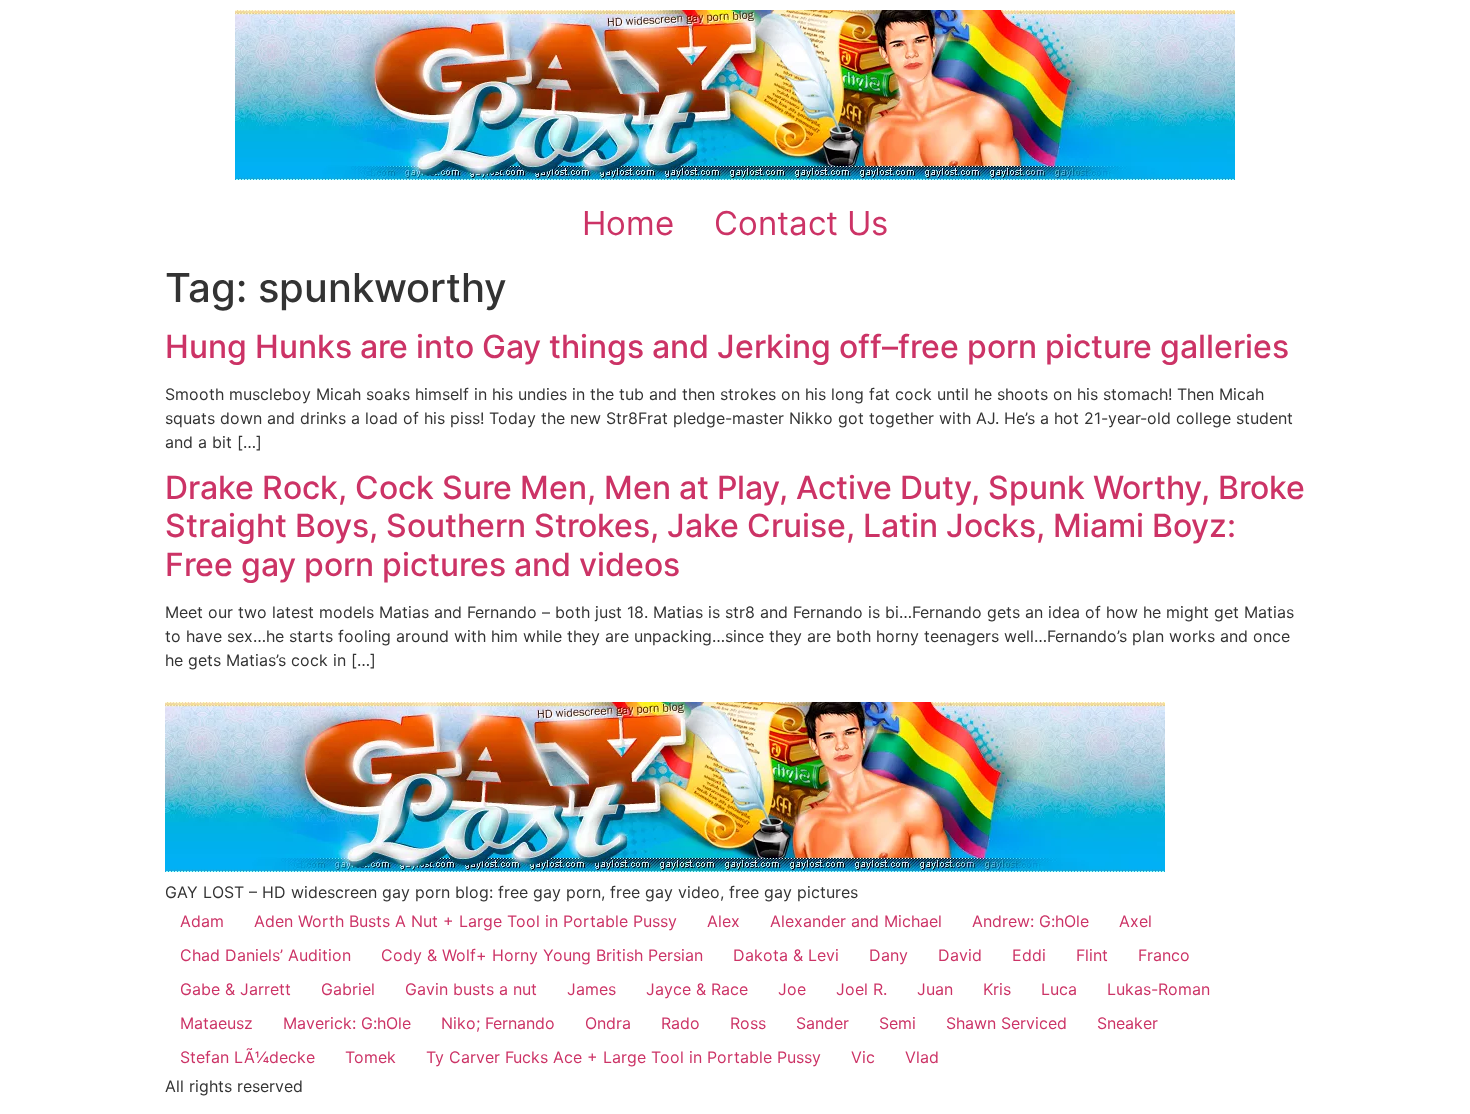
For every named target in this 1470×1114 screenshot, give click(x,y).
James (591, 989)
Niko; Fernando (498, 1023)
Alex (723, 921)
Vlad (922, 1057)
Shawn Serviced (1006, 1023)
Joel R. (861, 989)
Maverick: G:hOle (347, 1023)
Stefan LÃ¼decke (247, 1057)
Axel (1135, 921)
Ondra (608, 1023)
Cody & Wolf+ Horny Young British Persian (542, 955)
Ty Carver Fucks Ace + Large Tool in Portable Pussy (623, 1057)
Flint (1092, 955)
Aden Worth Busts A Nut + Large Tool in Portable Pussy (465, 921)
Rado (680, 1023)
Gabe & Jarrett (235, 989)
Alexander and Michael (856, 921)
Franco (1164, 955)
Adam (202, 921)
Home (628, 223)
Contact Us (801, 223)
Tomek (370, 1057)
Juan (935, 989)
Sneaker (1127, 1023)
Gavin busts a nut (471, 989)
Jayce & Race (697, 989)
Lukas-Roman (1158, 989)
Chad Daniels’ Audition (265, 955)
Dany (888, 955)
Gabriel (348, 989)
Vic (863, 1057)
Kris (997, 989)
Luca (1059, 989)
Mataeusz (216, 1023)
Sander (822, 1023)
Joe (792, 989)
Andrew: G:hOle (1030, 921)
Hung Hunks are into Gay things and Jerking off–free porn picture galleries (727, 346)
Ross (748, 1023)
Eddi (1029, 955)
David (960, 955)
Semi (897, 1023)
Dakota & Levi (786, 955)
